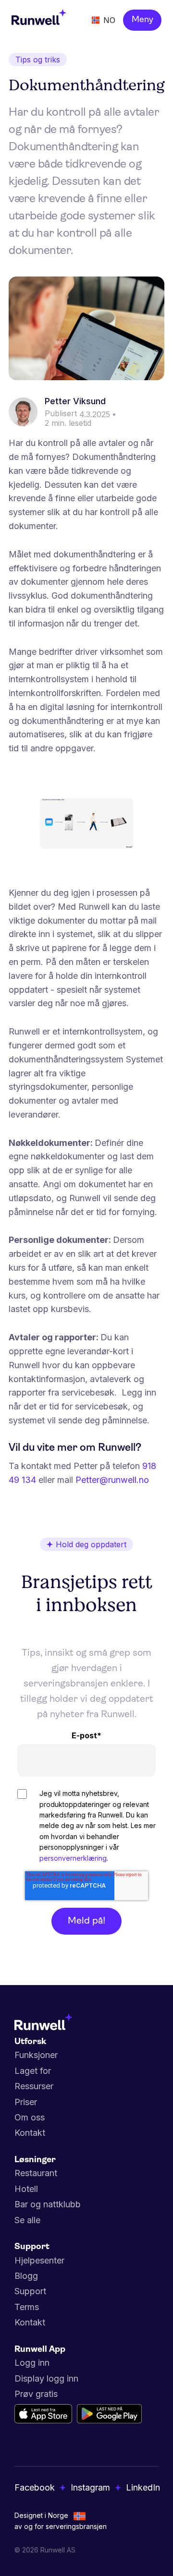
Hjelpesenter (39, 2260)
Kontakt (30, 2133)
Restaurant (36, 2173)
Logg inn (32, 2363)
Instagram (90, 2487)
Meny (142, 20)
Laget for (33, 2071)
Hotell (26, 2189)
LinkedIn (143, 2487)
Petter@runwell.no (112, 1480)
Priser (26, 2102)
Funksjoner (36, 2055)
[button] (104, 20)
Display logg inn (46, 2378)
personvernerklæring (73, 1858)
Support (30, 2291)
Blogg (26, 2276)
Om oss (30, 2117)
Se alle (27, 2220)
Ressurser (34, 2086)
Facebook (35, 2487)
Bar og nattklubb (48, 2204)
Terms (27, 2307)
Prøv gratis (36, 2394)
